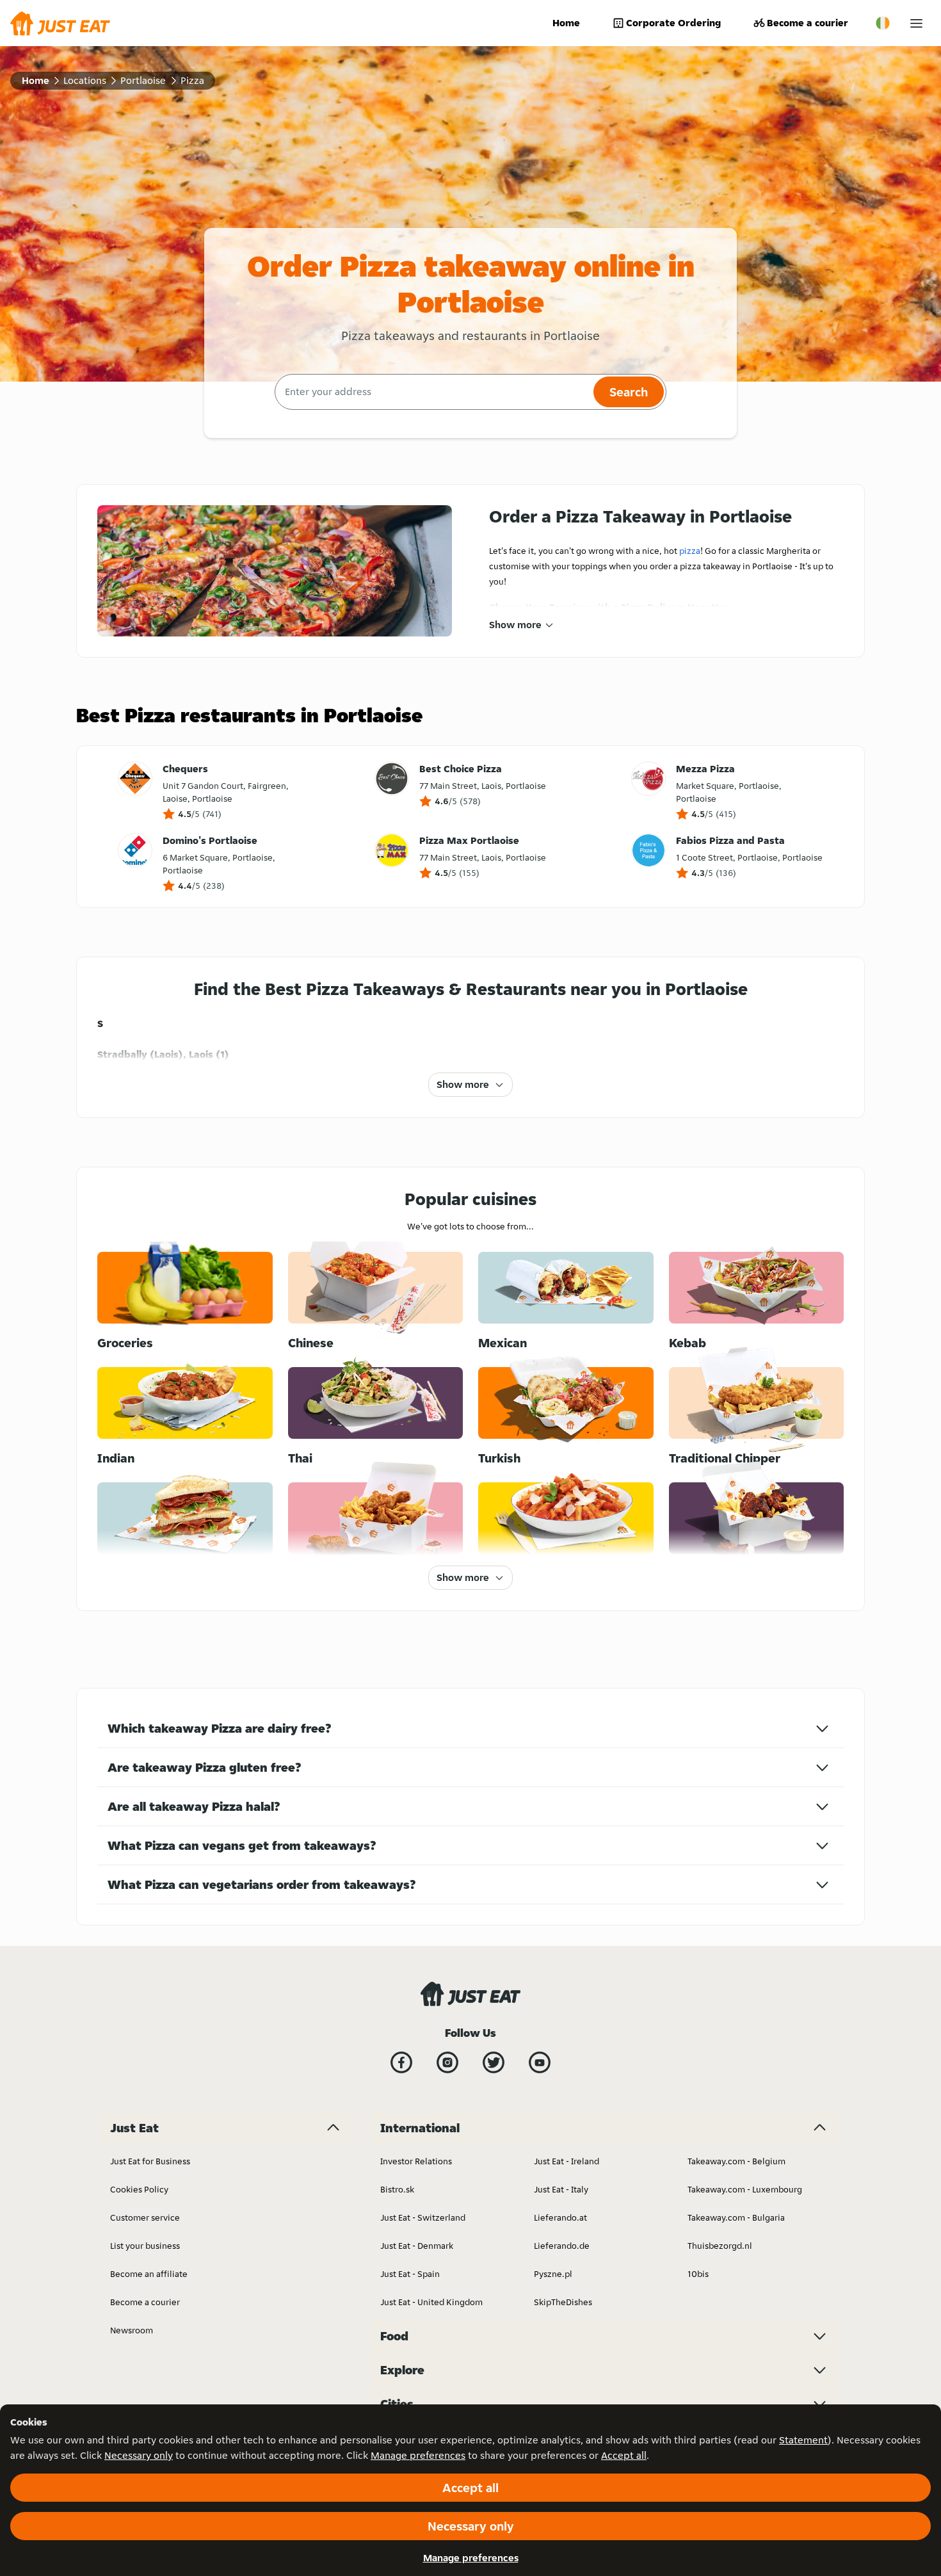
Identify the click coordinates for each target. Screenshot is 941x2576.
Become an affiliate (149, 2274)
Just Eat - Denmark (417, 2246)
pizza (690, 551)
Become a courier (808, 23)
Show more (515, 625)
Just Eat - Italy (561, 2189)
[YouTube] (540, 2062)
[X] (494, 2062)
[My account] (916, 23)
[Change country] (883, 23)
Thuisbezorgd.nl (720, 2246)
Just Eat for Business (150, 2161)
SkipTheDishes (563, 2302)
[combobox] (432, 392)
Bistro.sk (397, 2189)
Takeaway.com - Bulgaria (736, 2217)
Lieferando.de (562, 2246)
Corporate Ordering (673, 23)
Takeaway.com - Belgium (736, 2161)
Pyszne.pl (553, 2274)
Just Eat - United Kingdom (431, 2302)
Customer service (145, 2217)
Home (566, 23)
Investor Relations (416, 2161)
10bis (698, 2274)
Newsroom (132, 2330)
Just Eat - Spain (410, 2274)
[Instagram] (447, 2062)
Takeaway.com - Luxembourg (745, 2189)
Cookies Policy (139, 2189)
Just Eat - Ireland (567, 2161)
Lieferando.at (560, 2217)
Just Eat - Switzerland (423, 2217)
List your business (145, 2246)
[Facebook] (401, 2062)
